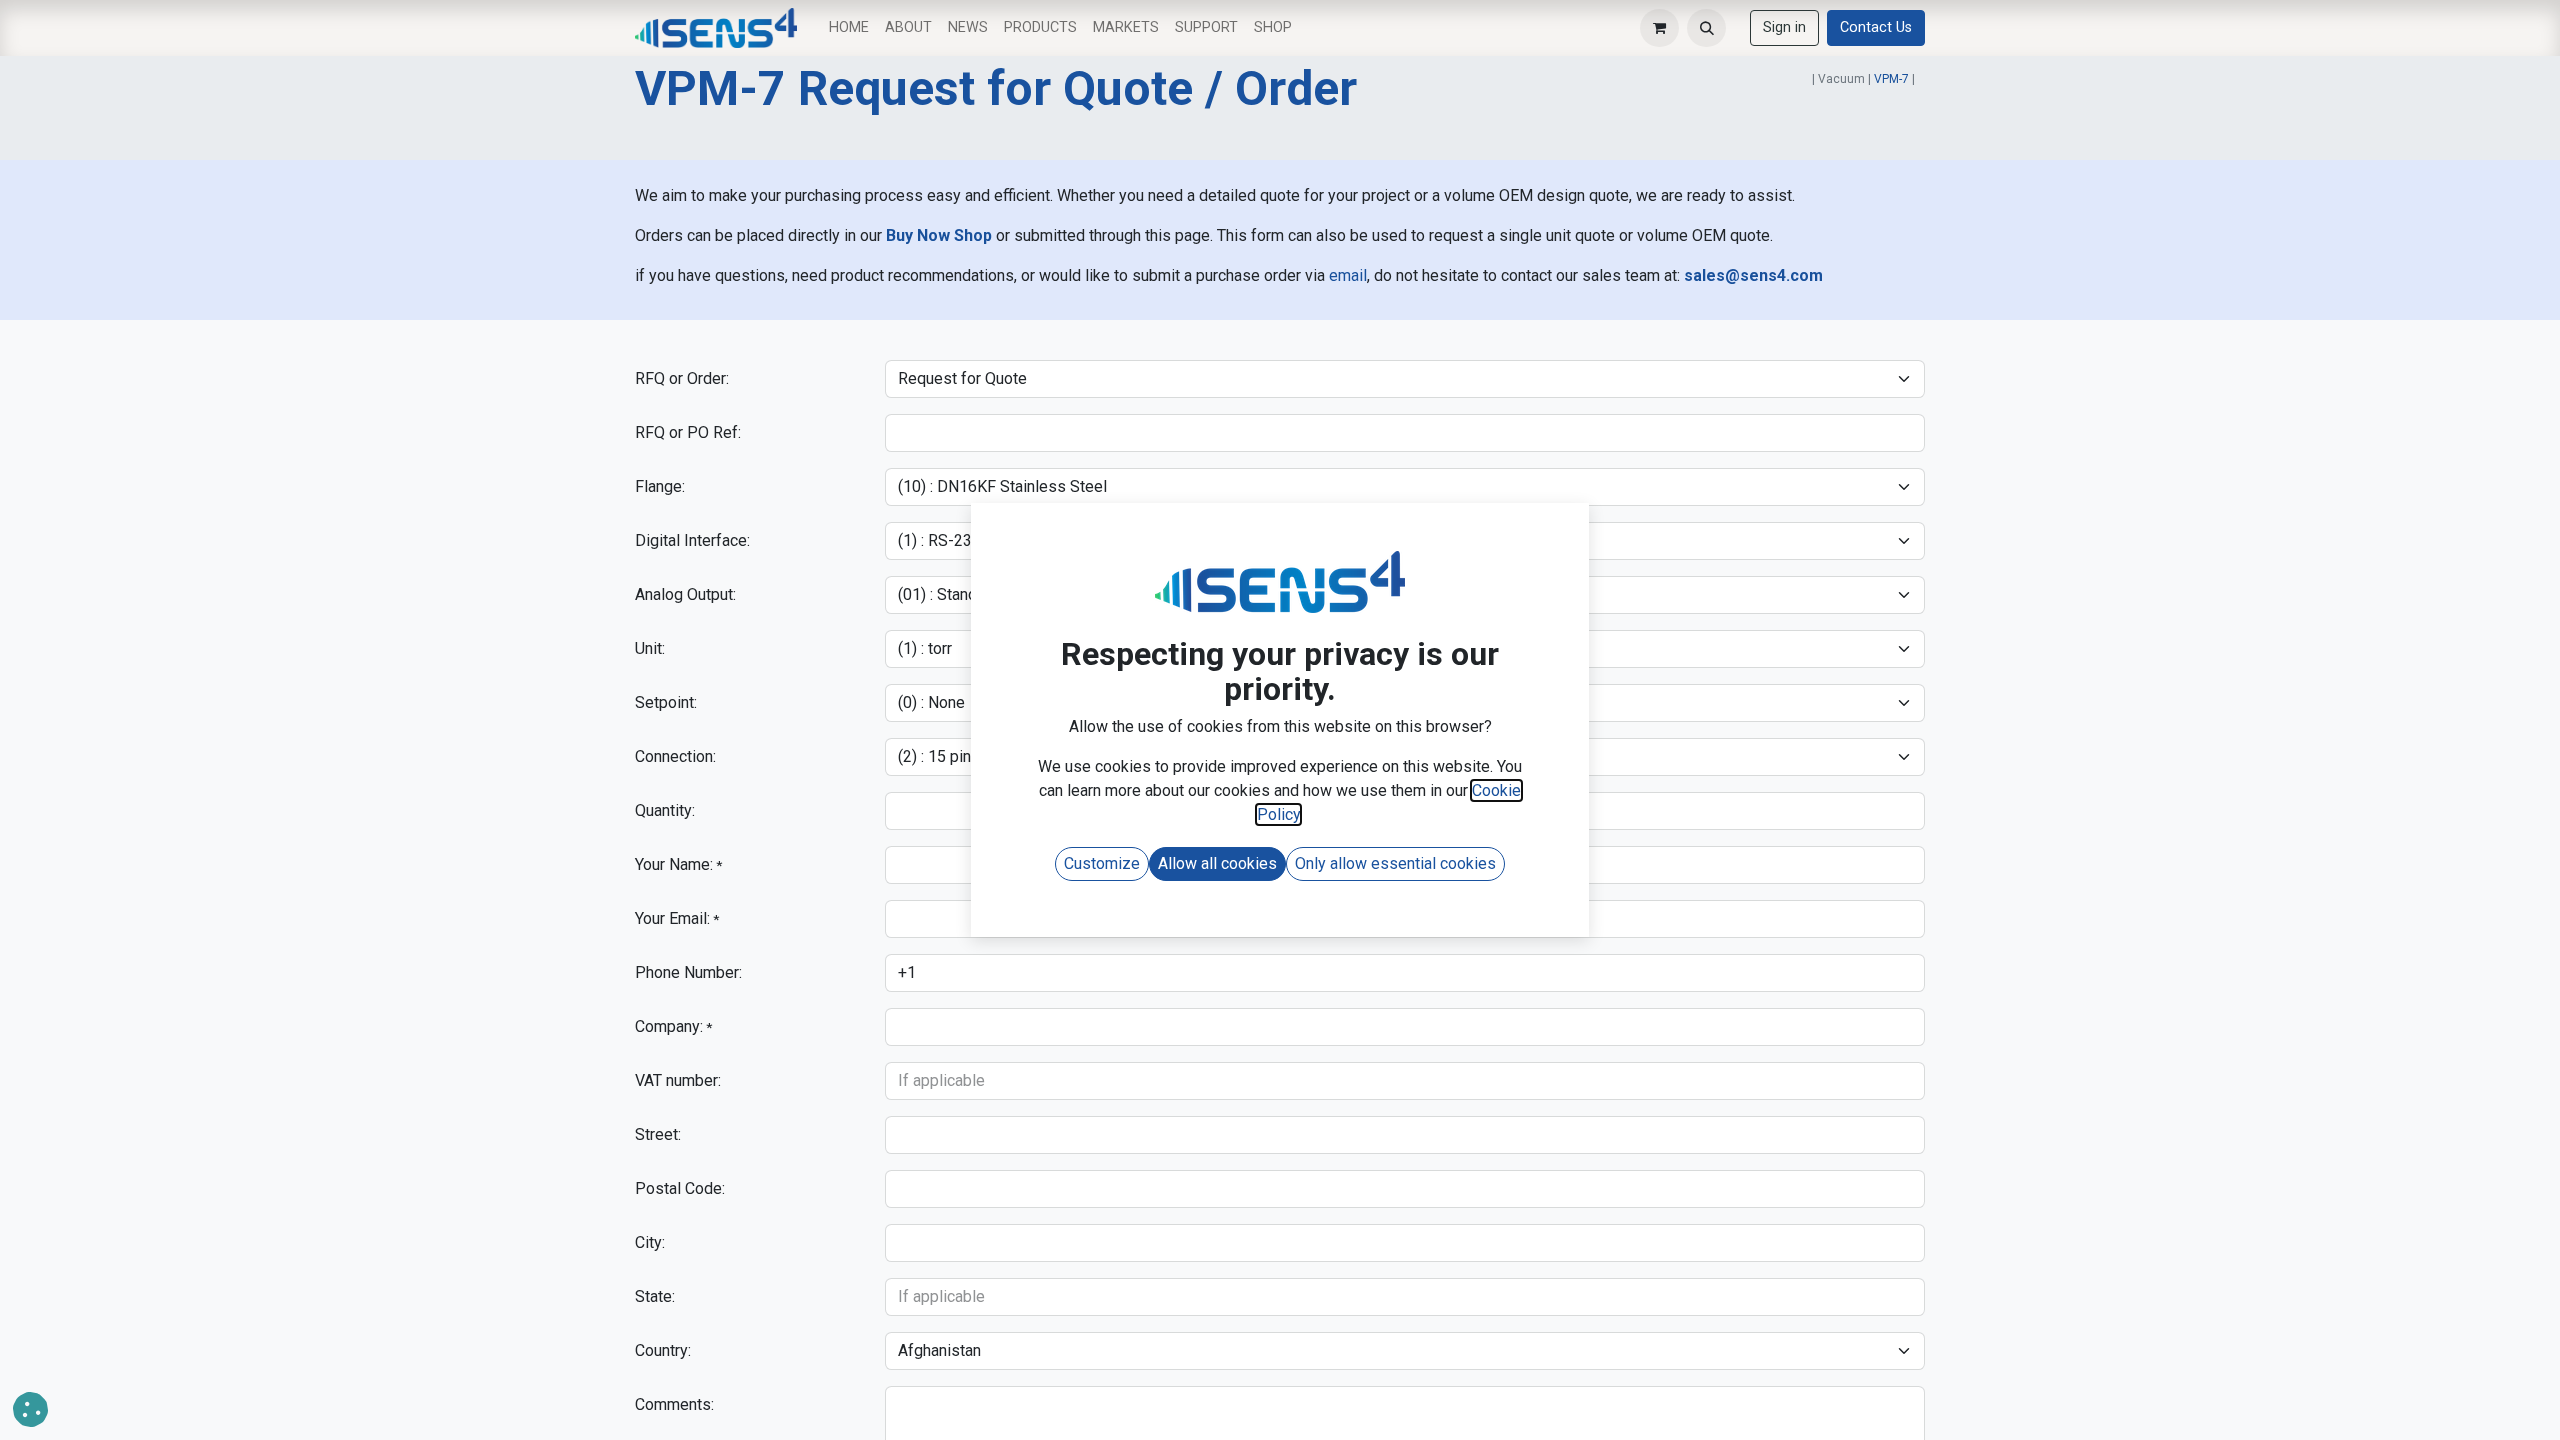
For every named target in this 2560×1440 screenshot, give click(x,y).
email (1348, 275)
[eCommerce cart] (1659, 28)
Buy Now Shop (939, 235)
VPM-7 (1891, 79)
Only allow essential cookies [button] (1395, 863)
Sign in (1784, 27)
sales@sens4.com (1753, 275)
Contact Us (1876, 27)
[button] (1706, 28)
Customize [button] (1102, 863)
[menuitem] (849, 28)
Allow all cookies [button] (1217, 863)
